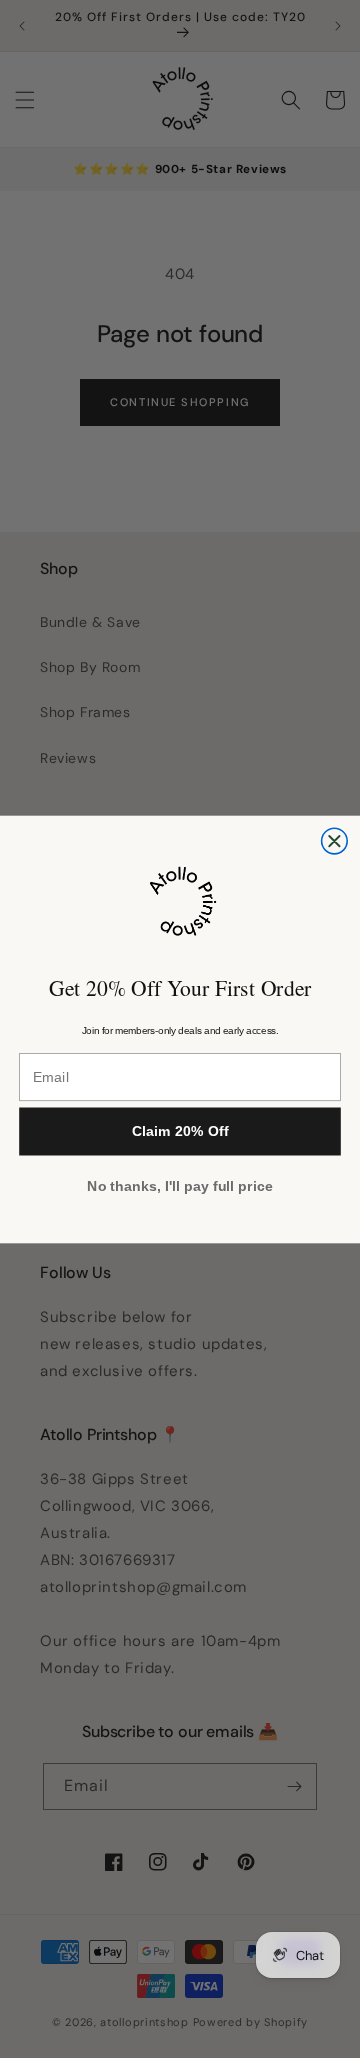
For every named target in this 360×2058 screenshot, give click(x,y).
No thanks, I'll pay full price (180, 1186)
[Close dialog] (335, 841)
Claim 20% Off (180, 1131)
